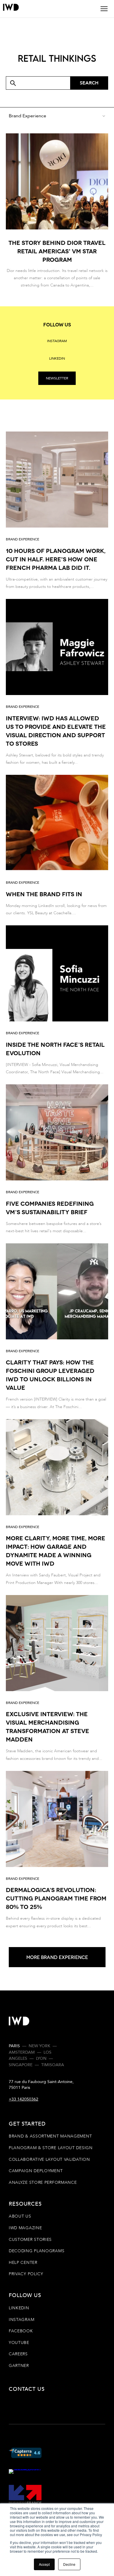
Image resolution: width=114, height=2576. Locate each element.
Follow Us (25, 2295)
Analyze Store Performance (43, 2182)
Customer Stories (30, 2240)
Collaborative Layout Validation (49, 2159)
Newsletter (57, 378)
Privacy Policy (26, 2274)
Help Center (23, 2263)
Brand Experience (23, 539)
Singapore (21, 2065)
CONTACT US (35, 2389)
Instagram (57, 341)
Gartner (19, 2366)
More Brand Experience (57, 1957)
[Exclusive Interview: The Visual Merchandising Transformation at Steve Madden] (57, 1679)
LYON (41, 2058)
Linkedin (57, 358)
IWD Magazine (25, 2228)
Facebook (21, 2331)
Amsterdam (22, 2052)
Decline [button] (69, 2564)
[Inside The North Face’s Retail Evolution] (57, 1000)
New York (39, 2046)
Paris (14, 2046)
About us (20, 2216)
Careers (18, 2354)
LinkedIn (19, 2308)
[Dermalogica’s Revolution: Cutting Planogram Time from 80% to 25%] (57, 1850)
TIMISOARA (53, 2065)
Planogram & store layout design (51, 2148)
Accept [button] (44, 2564)
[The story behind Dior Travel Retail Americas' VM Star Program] (57, 211)
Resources (25, 2204)
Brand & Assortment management (50, 2136)
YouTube (19, 2343)
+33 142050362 (24, 2099)
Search (89, 83)
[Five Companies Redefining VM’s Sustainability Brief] (57, 1159)
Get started (27, 2124)
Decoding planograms (37, 2251)
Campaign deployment (36, 2171)
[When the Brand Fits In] (57, 846)
